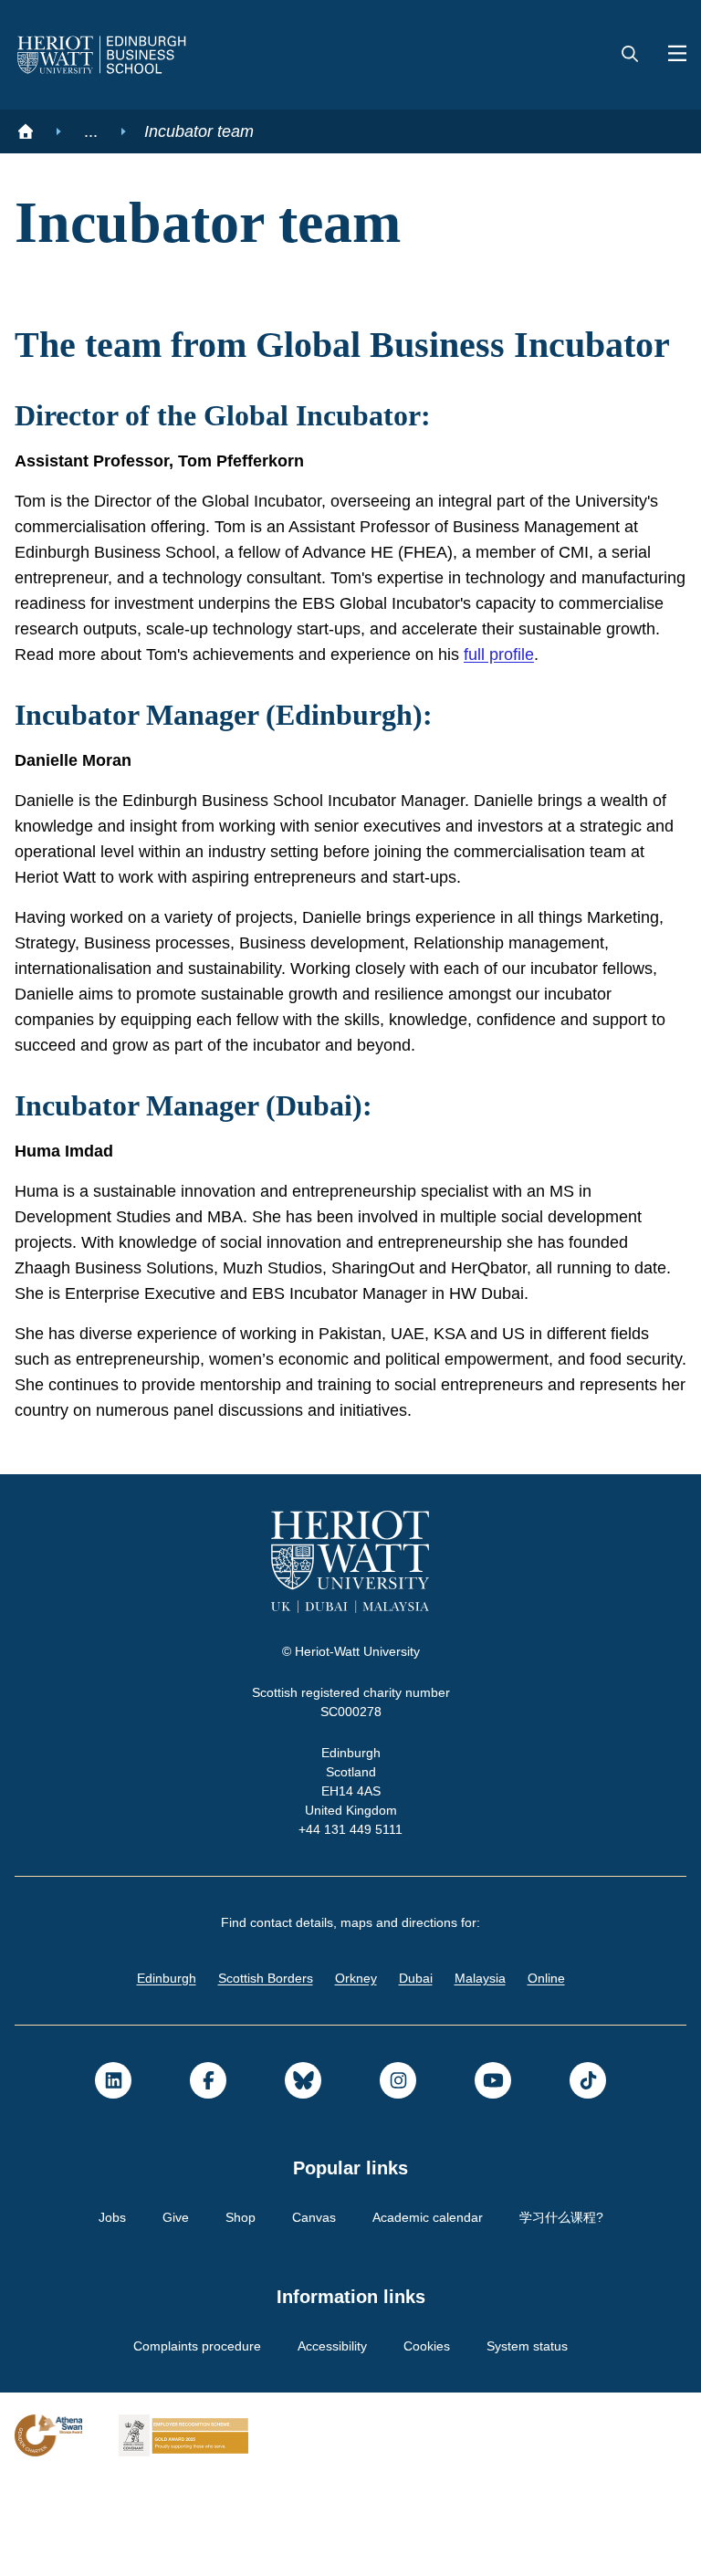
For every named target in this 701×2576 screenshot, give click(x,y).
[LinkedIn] (113, 2178)
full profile (195, 727)
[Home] (26, 131)
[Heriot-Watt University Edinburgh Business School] (102, 55)
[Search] (630, 55)
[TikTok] (588, 2178)
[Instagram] (398, 2178)
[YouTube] (493, 2178)
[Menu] (670, 55)
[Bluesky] (303, 2178)
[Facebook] (208, 2178)
